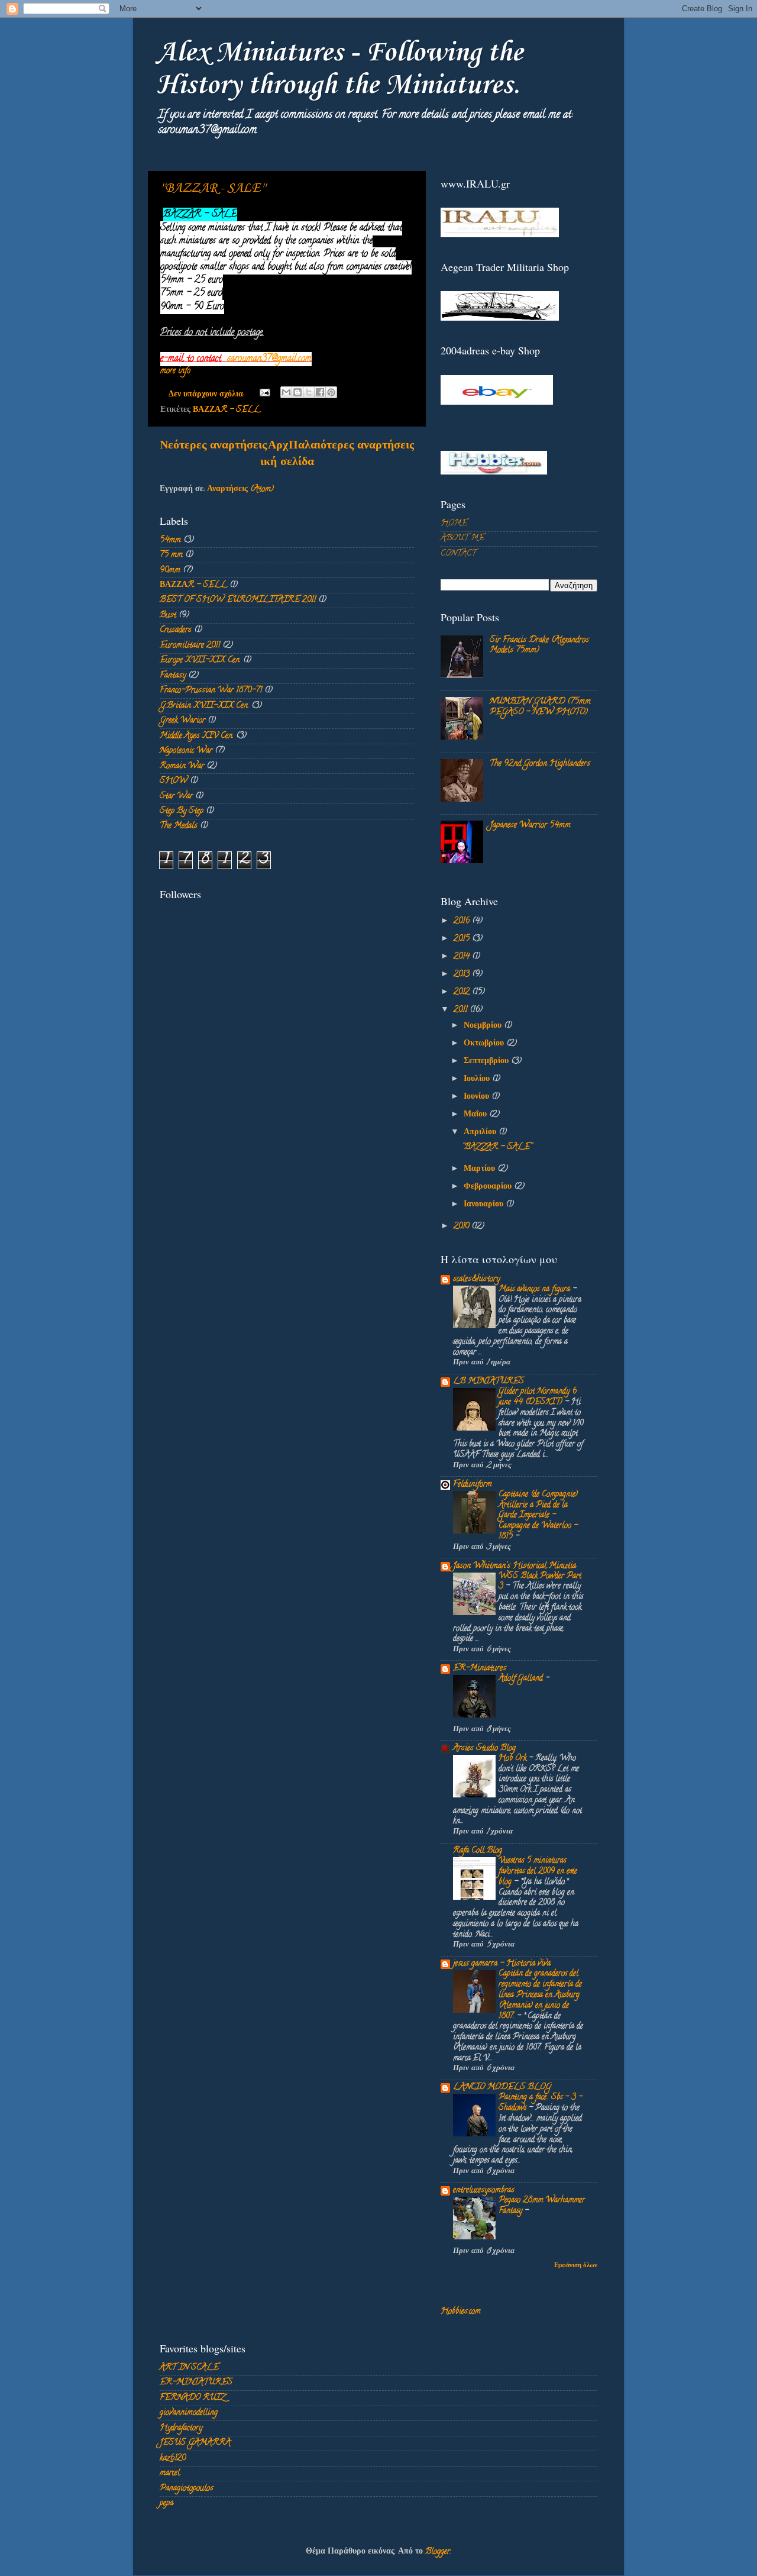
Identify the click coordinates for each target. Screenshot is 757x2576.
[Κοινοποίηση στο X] (309, 392)
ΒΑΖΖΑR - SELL (227, 410)
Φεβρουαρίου (489, 1187)
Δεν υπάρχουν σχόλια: (208, 395)
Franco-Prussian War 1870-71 (211, 691)
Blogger (438, 2552)
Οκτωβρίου (485, 1044)
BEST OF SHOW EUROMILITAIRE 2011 (238, 600)
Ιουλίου (478, 1079)
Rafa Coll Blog (478, 1851)
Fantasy (173, 676)
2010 (462, 1227)
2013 (463, 975)
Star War (176, 797)
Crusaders (176, 630)
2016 (463, 921)
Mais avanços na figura (536, 1289)
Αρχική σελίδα (287, 455)
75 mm (171, 555)
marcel (170, 2473)
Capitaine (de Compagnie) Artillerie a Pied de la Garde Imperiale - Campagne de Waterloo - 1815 (538, 1516)
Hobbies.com (461, 2312)
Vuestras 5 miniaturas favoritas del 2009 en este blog (538, 1872)
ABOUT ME (462, 539)
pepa (166, 2504)
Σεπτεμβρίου (487, 1062)
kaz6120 (173, 2459)
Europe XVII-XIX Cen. (200, 661)
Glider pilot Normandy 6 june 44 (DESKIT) (538, 1397)
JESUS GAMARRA (195, 2443)
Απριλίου (481, 1133)
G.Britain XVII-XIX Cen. (204, 706)
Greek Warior (182, 721)
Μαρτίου (481, 1169)
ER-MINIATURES (196, 2383)
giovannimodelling (189, 2413)
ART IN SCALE (189, 2368)
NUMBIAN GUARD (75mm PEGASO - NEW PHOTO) (540, 707)
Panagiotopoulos (187, 2489)
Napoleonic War (186, 751)
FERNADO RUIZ (193, 2398)
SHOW (174, 781)
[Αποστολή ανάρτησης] (264, 395)
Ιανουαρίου (485, 1205)
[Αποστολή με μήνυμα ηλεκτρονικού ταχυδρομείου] (286, 392)
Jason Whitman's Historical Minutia (515, 1566)
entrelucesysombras (484, 2191)
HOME (454, 524)
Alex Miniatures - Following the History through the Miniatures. (340, 69)
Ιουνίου (478, 1097)
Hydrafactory (181, 2428)
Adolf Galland (522, 1679)
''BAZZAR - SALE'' (213, 188)
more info (175, 371)
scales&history (476, 1279)
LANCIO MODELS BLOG (502, 2088)
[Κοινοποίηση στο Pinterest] (331, 392)
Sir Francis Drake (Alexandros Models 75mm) (539, 645)
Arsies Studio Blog (484, 1749)
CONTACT (458, 554)
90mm (170, 571)
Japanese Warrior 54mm (530, 826)
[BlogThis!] (297, 392)
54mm (170, 540)
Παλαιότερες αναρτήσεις (351, 446)
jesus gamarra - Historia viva (502, 1964)
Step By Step (182, 811)
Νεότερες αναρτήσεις (213, 446)
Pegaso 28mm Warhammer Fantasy (542, 2206)
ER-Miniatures (480, 1669)
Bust (168, 616)
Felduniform (473, 1485)
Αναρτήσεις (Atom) (240, 490)
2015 (463, 939)
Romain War (182, 766)
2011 (462, 1010)
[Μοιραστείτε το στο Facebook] (320, 392)
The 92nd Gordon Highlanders (540, 764)
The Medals (179, 826)
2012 (463, 992)
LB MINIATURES (489, 1382)
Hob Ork (514, 1759)
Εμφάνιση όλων (576, 2266)
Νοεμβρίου (484, 1026)
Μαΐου (476, 1115)
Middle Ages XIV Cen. (197, 736)
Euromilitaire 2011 (190, 646)
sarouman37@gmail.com (269, 359)
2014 (463, 957)
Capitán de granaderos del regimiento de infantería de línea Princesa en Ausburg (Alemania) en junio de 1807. (540, 1995)
